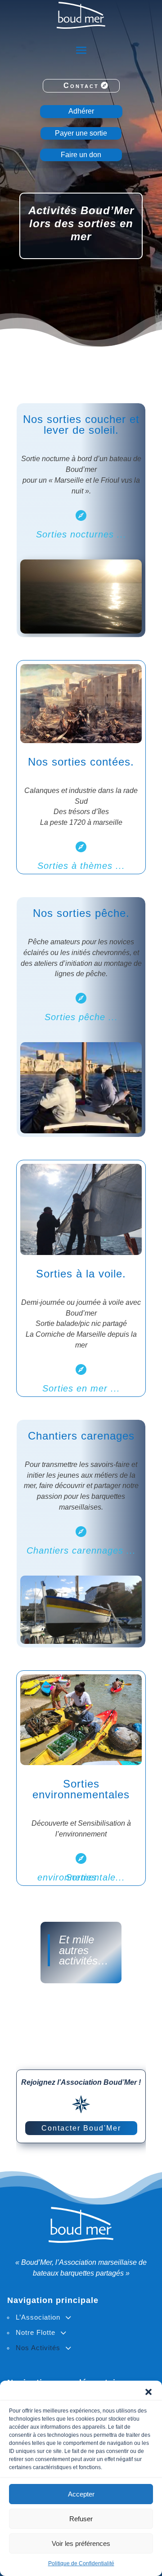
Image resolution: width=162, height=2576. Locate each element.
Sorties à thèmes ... (81, 866)
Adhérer (81, 111)
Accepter (81, 2494)
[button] (148, 2392)
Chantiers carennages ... (81, 1550)
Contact (81, 86)
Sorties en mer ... (81, 1388)
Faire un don (81, 155)
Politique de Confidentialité (81, 2563)
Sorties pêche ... (81, 1017)
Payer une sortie (81, 133)
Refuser (81, 2519)
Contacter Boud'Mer (81, 2128)
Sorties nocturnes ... (81, 534)
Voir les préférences (81, 2543)
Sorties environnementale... (81, 1877)
